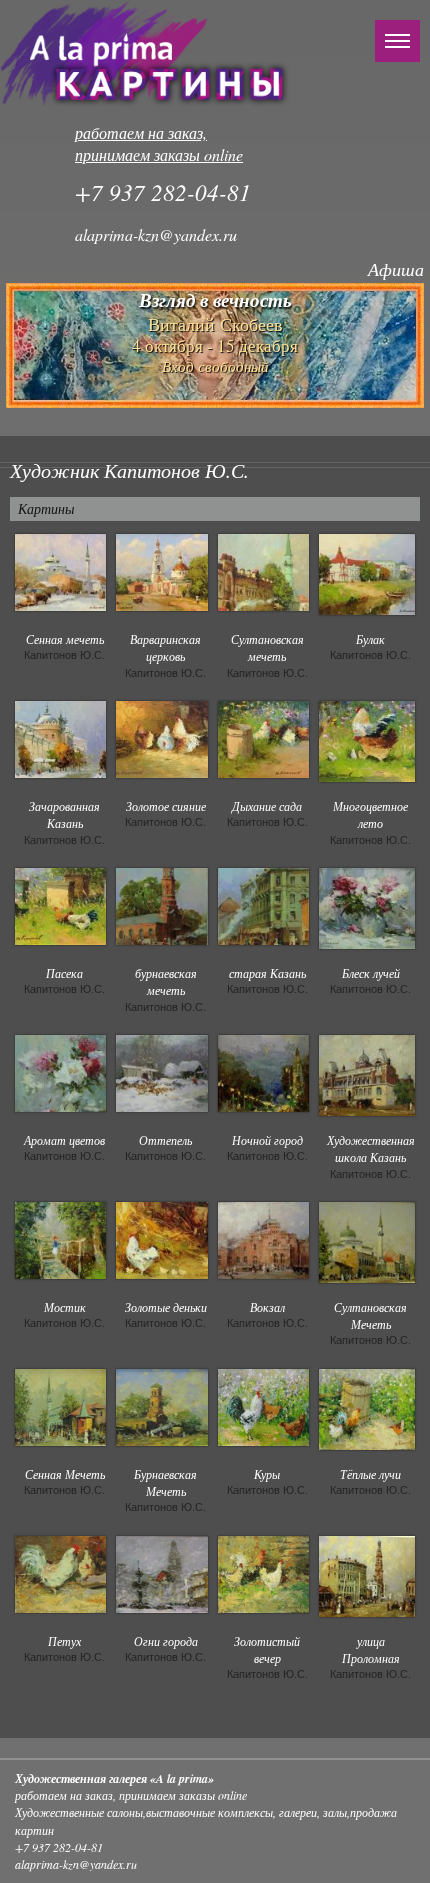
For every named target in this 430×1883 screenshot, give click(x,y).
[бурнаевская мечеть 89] (161, 904)
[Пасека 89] (60, 904)
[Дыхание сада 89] (263, 737)
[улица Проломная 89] (367, 1574)
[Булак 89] (367, 572)
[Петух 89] (60, 1572)
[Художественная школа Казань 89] (367, 1073)
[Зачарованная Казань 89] (60, 737)
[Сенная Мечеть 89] (60, 1405)
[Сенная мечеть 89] (60, 570)
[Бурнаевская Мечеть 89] (161, 1405)
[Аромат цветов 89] (60, 1071)
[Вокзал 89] (263, 1238)
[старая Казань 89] (263, 904)
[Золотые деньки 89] (161, 1238)
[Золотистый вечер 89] (263, 1572)
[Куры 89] (263, 1405)
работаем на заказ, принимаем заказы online (159, 144)
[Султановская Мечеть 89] (367, 1240)
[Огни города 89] (161, 1572)
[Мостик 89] (60, 1238)
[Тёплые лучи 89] (367, 1407)
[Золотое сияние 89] (161, 737)
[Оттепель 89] (161, 1071)
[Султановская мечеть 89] (263, 570)
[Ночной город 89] (263, 1071)
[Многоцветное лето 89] (367, 739)
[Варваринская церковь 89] (161, 570)
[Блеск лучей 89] (367, 906)
